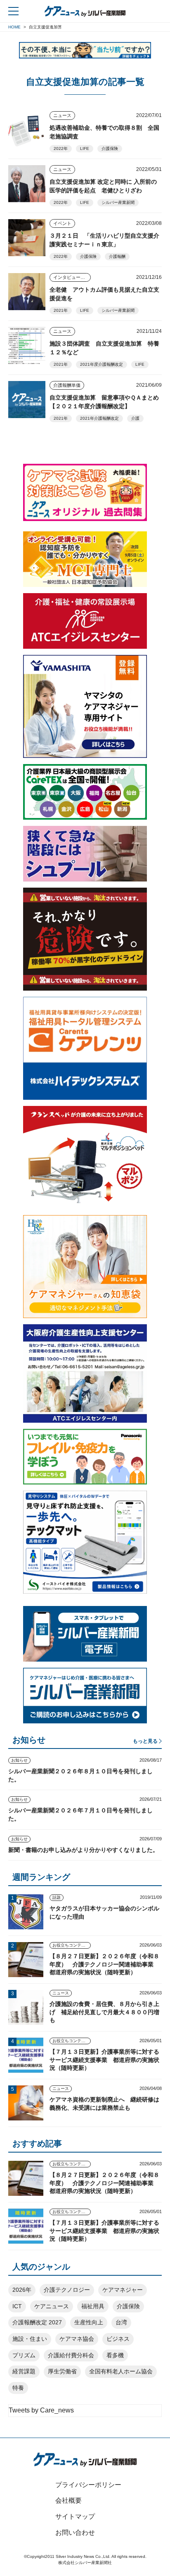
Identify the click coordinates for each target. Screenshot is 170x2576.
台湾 (121, 2322)
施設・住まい (30, 2339)
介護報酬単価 (67, 385)
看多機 (115, 2355)
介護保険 (110, 148)
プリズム (24, 2355)
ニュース (62, 115)
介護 (135, 418)
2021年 (61, 310)
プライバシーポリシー (88, 2485)
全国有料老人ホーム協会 (121, 2371)
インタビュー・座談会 (72, 277)
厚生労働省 (62, 2371)
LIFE (85, 148)
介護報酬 (117, 256)
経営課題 (24, 2371)
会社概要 (68, 2500)
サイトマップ (75, 2516)
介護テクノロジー (67, 2290)
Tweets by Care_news (41, 2410)
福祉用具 (93, 2306)
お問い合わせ (75, 2533)
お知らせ (19, 1760)
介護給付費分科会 (71, 2355)
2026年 (22, 2290)
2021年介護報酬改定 (99, 418)
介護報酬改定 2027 (37, 2322)
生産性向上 (89, 2322)
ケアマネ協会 (77, 2339)
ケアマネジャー (123, 2290)
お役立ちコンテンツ (71, 1945)
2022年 (61, 148)
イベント (62, 223)
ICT (17, 2306)
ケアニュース (52, 2306)
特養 (18, 2388)
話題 (57, 1897)
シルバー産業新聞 (118, 202)
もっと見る (145, 1741)
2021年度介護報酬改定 (102, 364)
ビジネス (118, 2339)
